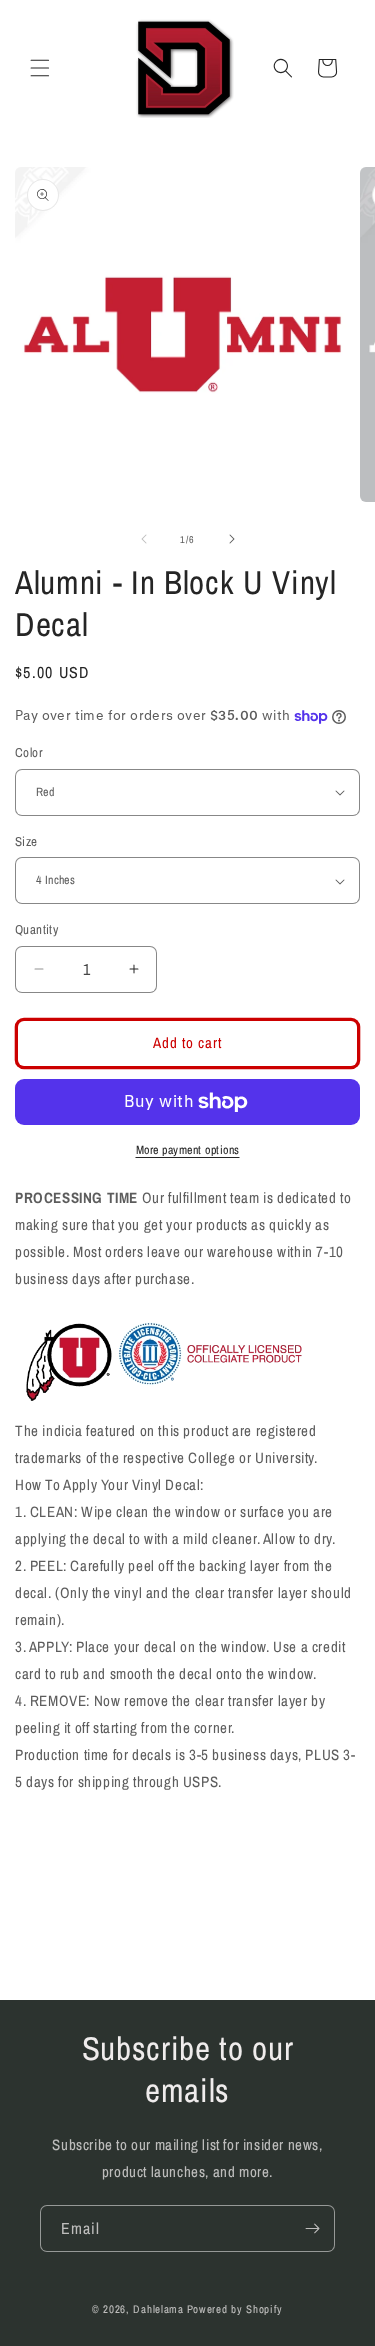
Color (29, 752)
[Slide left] (144, 539)
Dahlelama (158, 2309)
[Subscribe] (312, 2228)
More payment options (188, 1150)
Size (26, 841)
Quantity (36, 929)
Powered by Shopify (235, 2309)
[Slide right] (232, 539)
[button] (40, 68)
